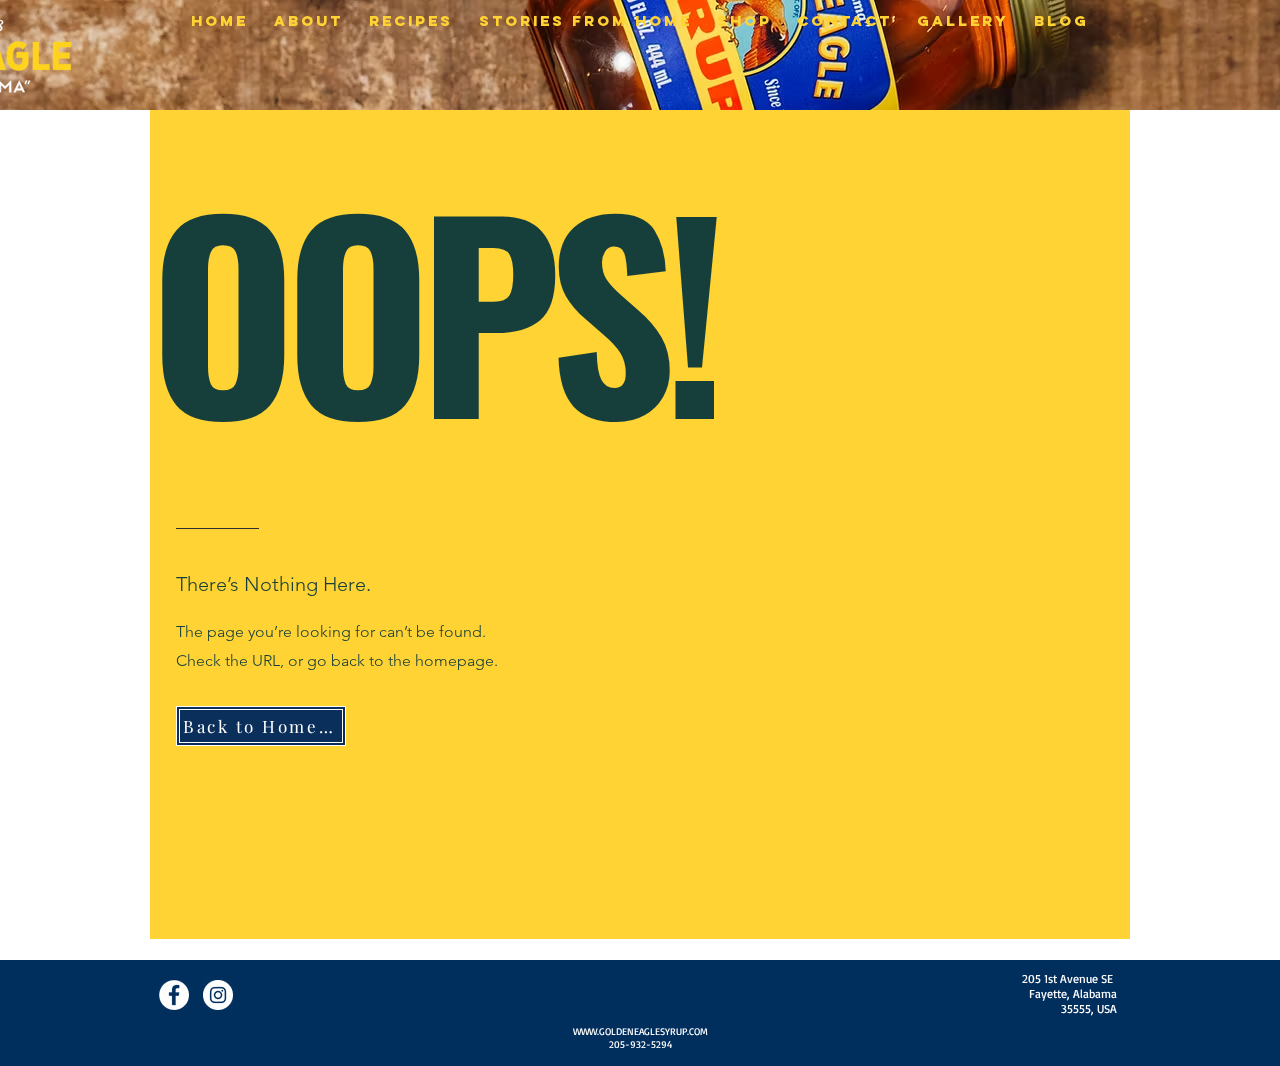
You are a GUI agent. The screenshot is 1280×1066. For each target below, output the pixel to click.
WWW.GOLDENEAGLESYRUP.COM (640, 1031)
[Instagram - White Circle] (218, 995)
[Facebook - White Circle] (174, 995)
